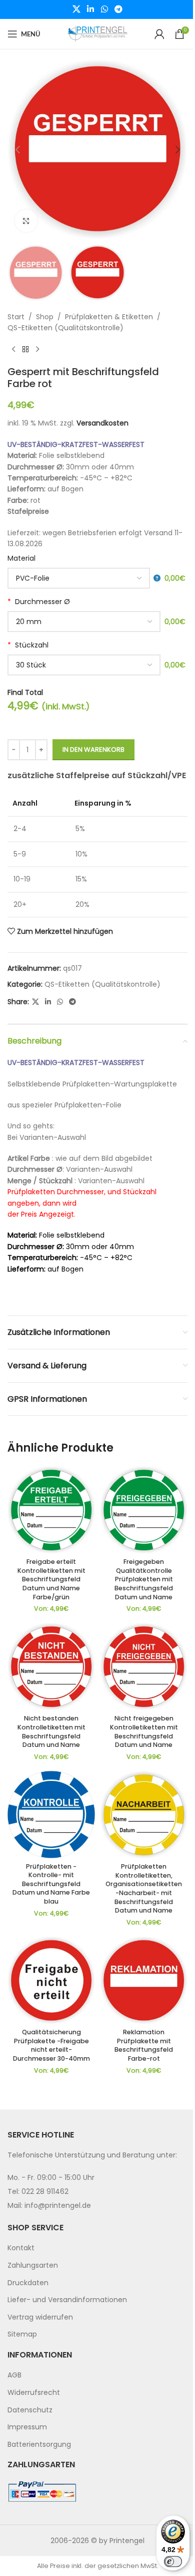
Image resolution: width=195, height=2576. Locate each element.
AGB (14, 2375)
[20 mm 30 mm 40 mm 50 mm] (84, 622)
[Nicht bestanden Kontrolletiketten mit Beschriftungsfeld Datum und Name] (51, 1667)
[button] (17, 150)
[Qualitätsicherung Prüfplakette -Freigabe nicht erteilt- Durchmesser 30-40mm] (51, 1980)
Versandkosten (102, 423)
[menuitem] (97, 2248)
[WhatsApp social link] (104, 9)
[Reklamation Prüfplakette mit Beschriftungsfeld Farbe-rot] (144, 1980)
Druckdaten (28, 2282)
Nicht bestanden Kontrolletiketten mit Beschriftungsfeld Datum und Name (51, 1731)
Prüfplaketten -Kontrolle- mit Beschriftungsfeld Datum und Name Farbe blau (51, 1884)
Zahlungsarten (33, 2265)
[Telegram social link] (118, 9)
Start (16, 317)
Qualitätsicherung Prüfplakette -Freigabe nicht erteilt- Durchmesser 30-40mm (51, 2045)
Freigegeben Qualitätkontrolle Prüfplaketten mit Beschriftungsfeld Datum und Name (144, 1579)
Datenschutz (30, 2409)
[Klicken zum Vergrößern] (26, 221)
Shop (45, 317)
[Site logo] (97, 33)
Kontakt (21, 2248)
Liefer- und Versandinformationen (67, 2300)
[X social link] (76, 9)
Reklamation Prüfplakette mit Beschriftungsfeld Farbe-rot (144, 2045)
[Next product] (37, 350)
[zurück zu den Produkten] (25, 350)
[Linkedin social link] (91, 9)
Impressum (27, 2427)
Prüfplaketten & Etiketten (109, 317)
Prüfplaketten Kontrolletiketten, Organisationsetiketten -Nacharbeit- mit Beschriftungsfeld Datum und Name (144, 1888)
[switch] (173, 2562)
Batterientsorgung (39, 2444)
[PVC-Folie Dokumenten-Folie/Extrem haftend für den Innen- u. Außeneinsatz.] (84, 578)
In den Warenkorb (93, 750)
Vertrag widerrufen (40, 2317)
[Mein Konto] (159, 34)
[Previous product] (13, 350)
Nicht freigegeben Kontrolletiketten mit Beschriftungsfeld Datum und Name (144, 1731)
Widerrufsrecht (34, 2392)
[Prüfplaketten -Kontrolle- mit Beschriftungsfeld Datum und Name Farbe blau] (51, 1815)
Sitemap (22, 2334)
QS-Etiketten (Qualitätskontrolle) (65, 328)
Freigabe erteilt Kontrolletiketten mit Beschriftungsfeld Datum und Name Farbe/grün (51, 1579)
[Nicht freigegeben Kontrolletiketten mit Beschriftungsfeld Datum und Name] (144, 1667)
